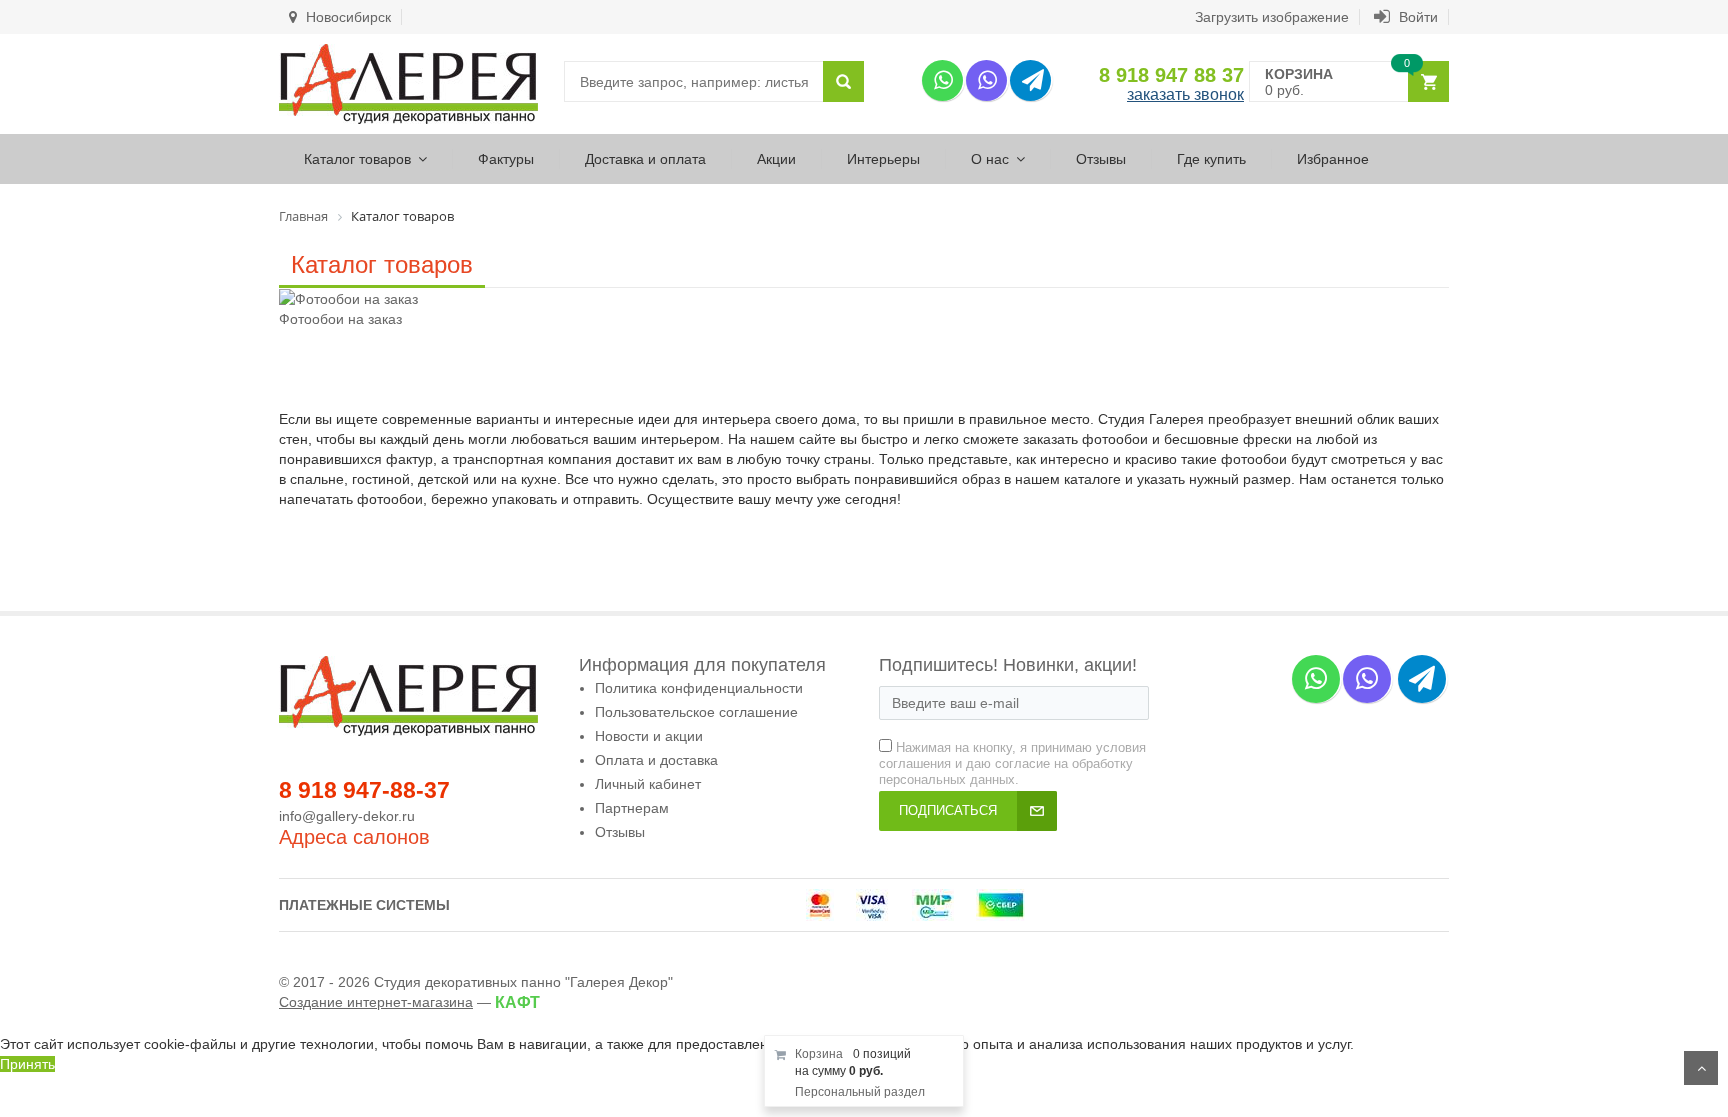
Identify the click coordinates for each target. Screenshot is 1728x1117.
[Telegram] (1030, 80)
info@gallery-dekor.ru (347, 816)
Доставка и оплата (645, 159)
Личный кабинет (648, 784)
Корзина (819, 1054)
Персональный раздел (860, 1092)
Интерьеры (883, 159)
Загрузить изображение (1272, 17)
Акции (776, 159)
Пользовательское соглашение (696, 712)
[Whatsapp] (942, 80)
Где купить (1211, 159)
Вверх (1701, 1068)
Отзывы (1101, 159)
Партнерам (632, 808)
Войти (1416, 17)
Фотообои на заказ (340, 319)
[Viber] (986, 80)
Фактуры (506, 159)
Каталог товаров (357, 159)
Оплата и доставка (656, 760)
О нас (990, 159)
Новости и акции (649, 736)
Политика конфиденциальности (699, 688)
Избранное (1333, 159)
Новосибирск (346, 17)
